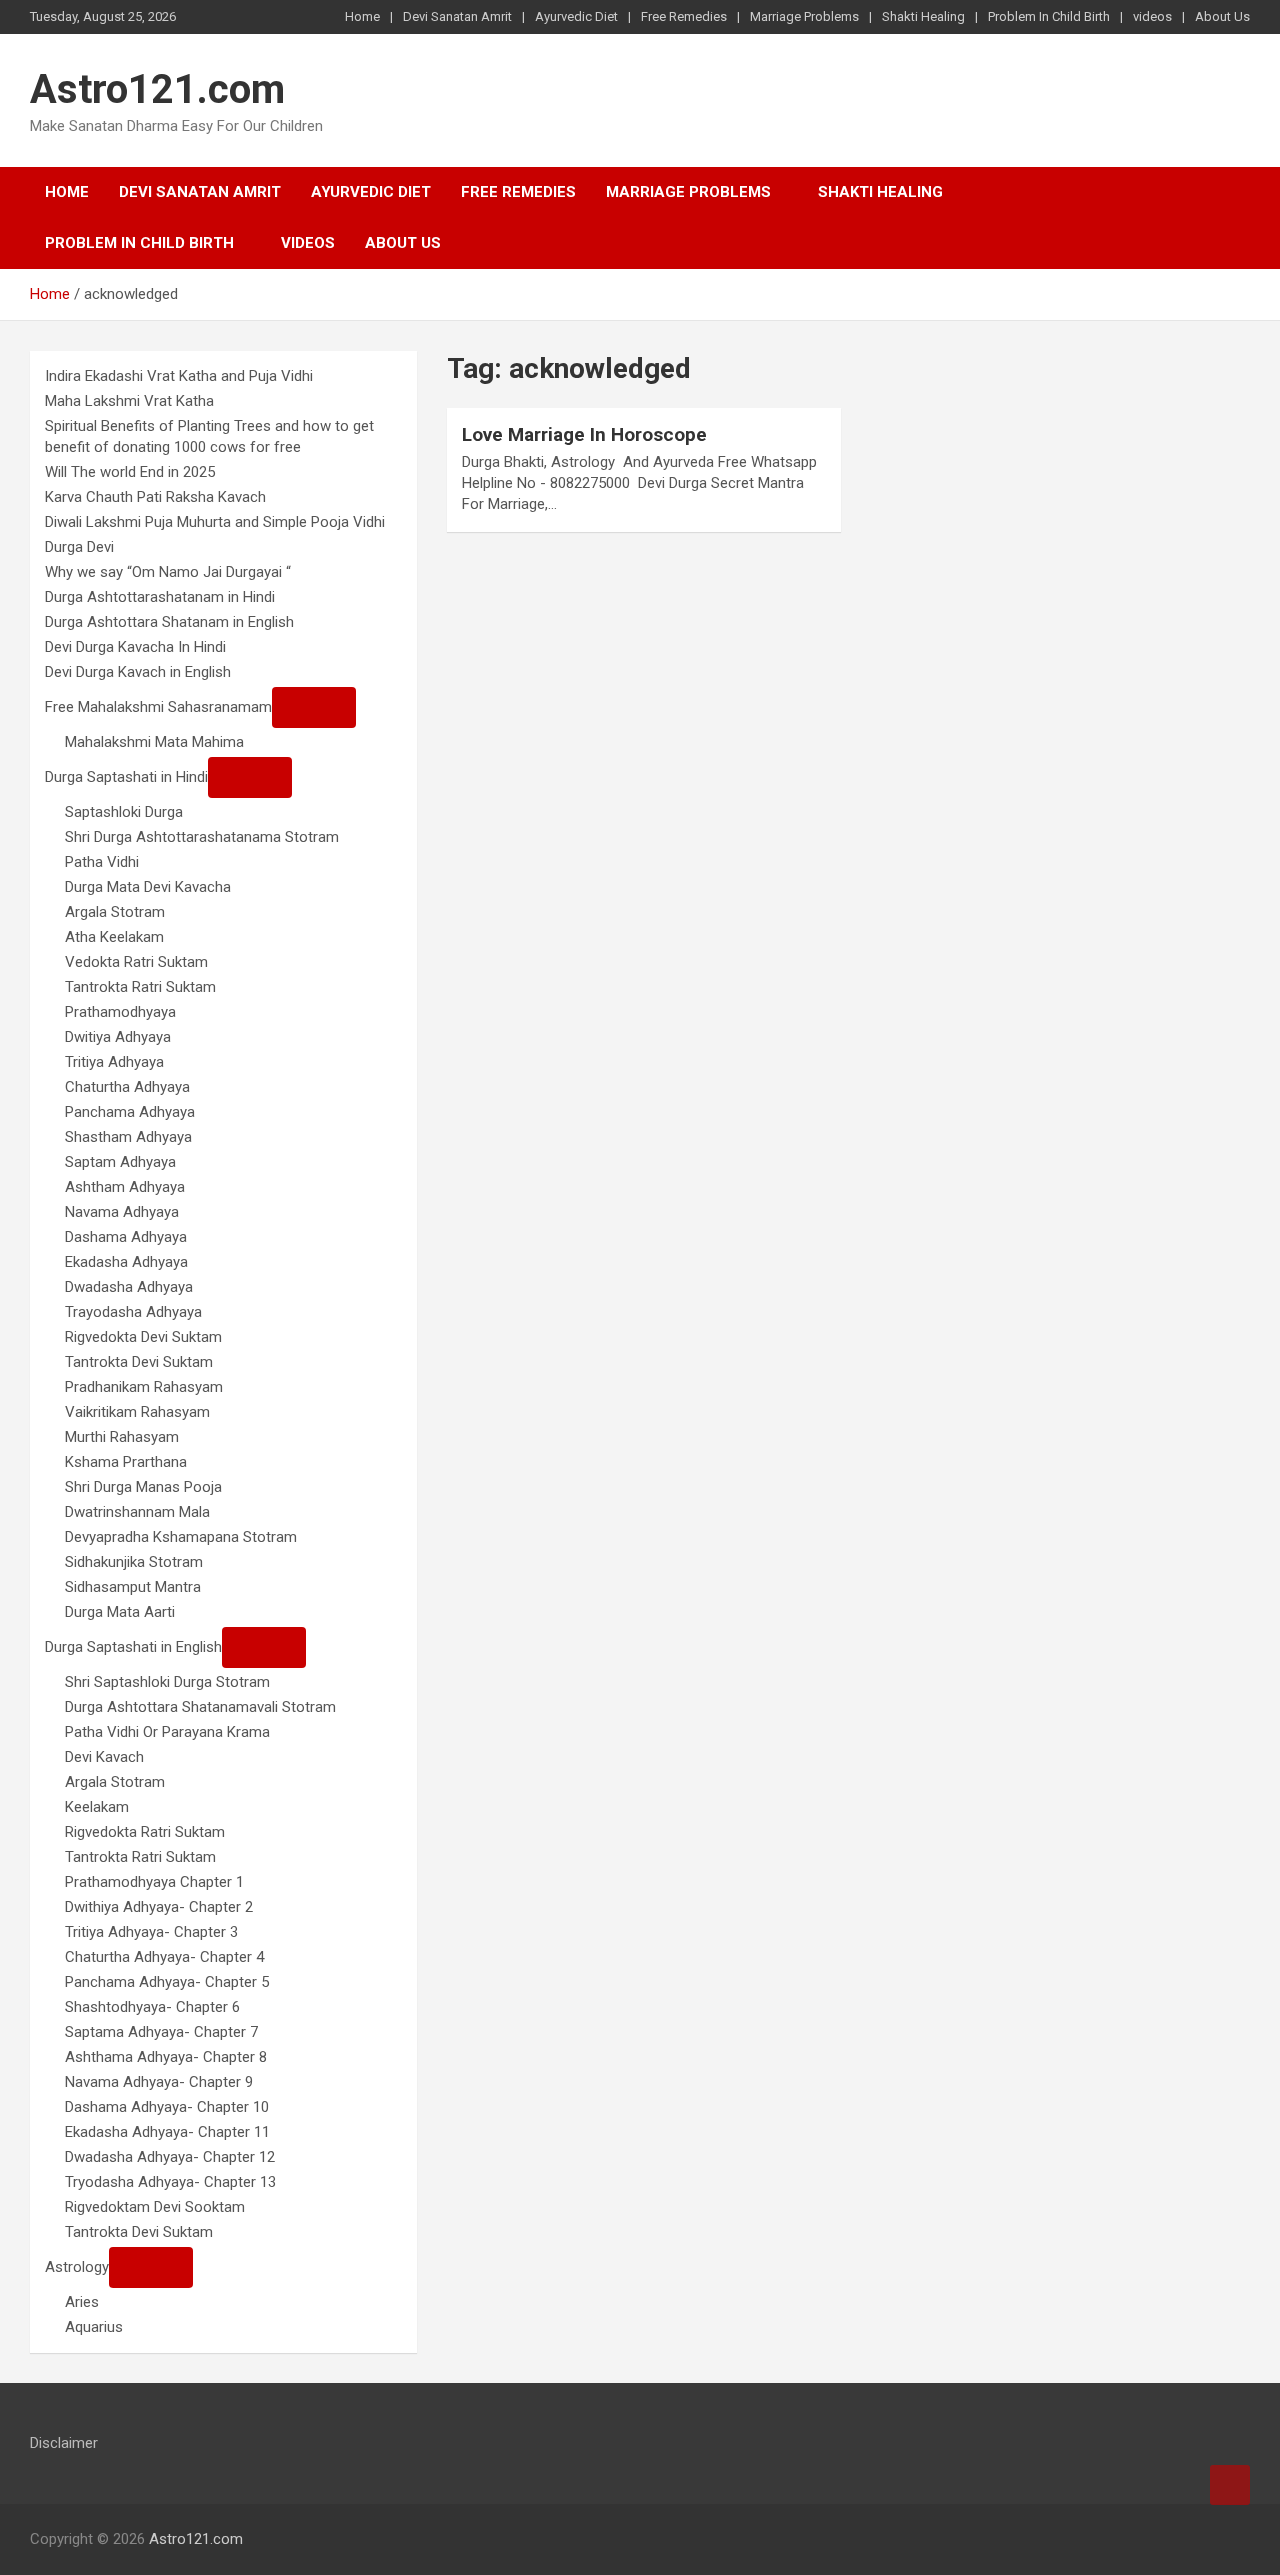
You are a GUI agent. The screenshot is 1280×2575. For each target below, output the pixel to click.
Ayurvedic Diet (576, 16)
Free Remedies (684, 16)
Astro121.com (157, 89)
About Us (1222, 16)
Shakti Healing (923, 16)
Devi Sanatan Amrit (457, 16)
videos (1152, 16)
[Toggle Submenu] (314, 707)
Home (362, 16)
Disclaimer (64, 2443)
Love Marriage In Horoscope (584, 434)
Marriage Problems (804, 16)
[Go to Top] (1230, 2485)
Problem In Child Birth (1049, 16)
